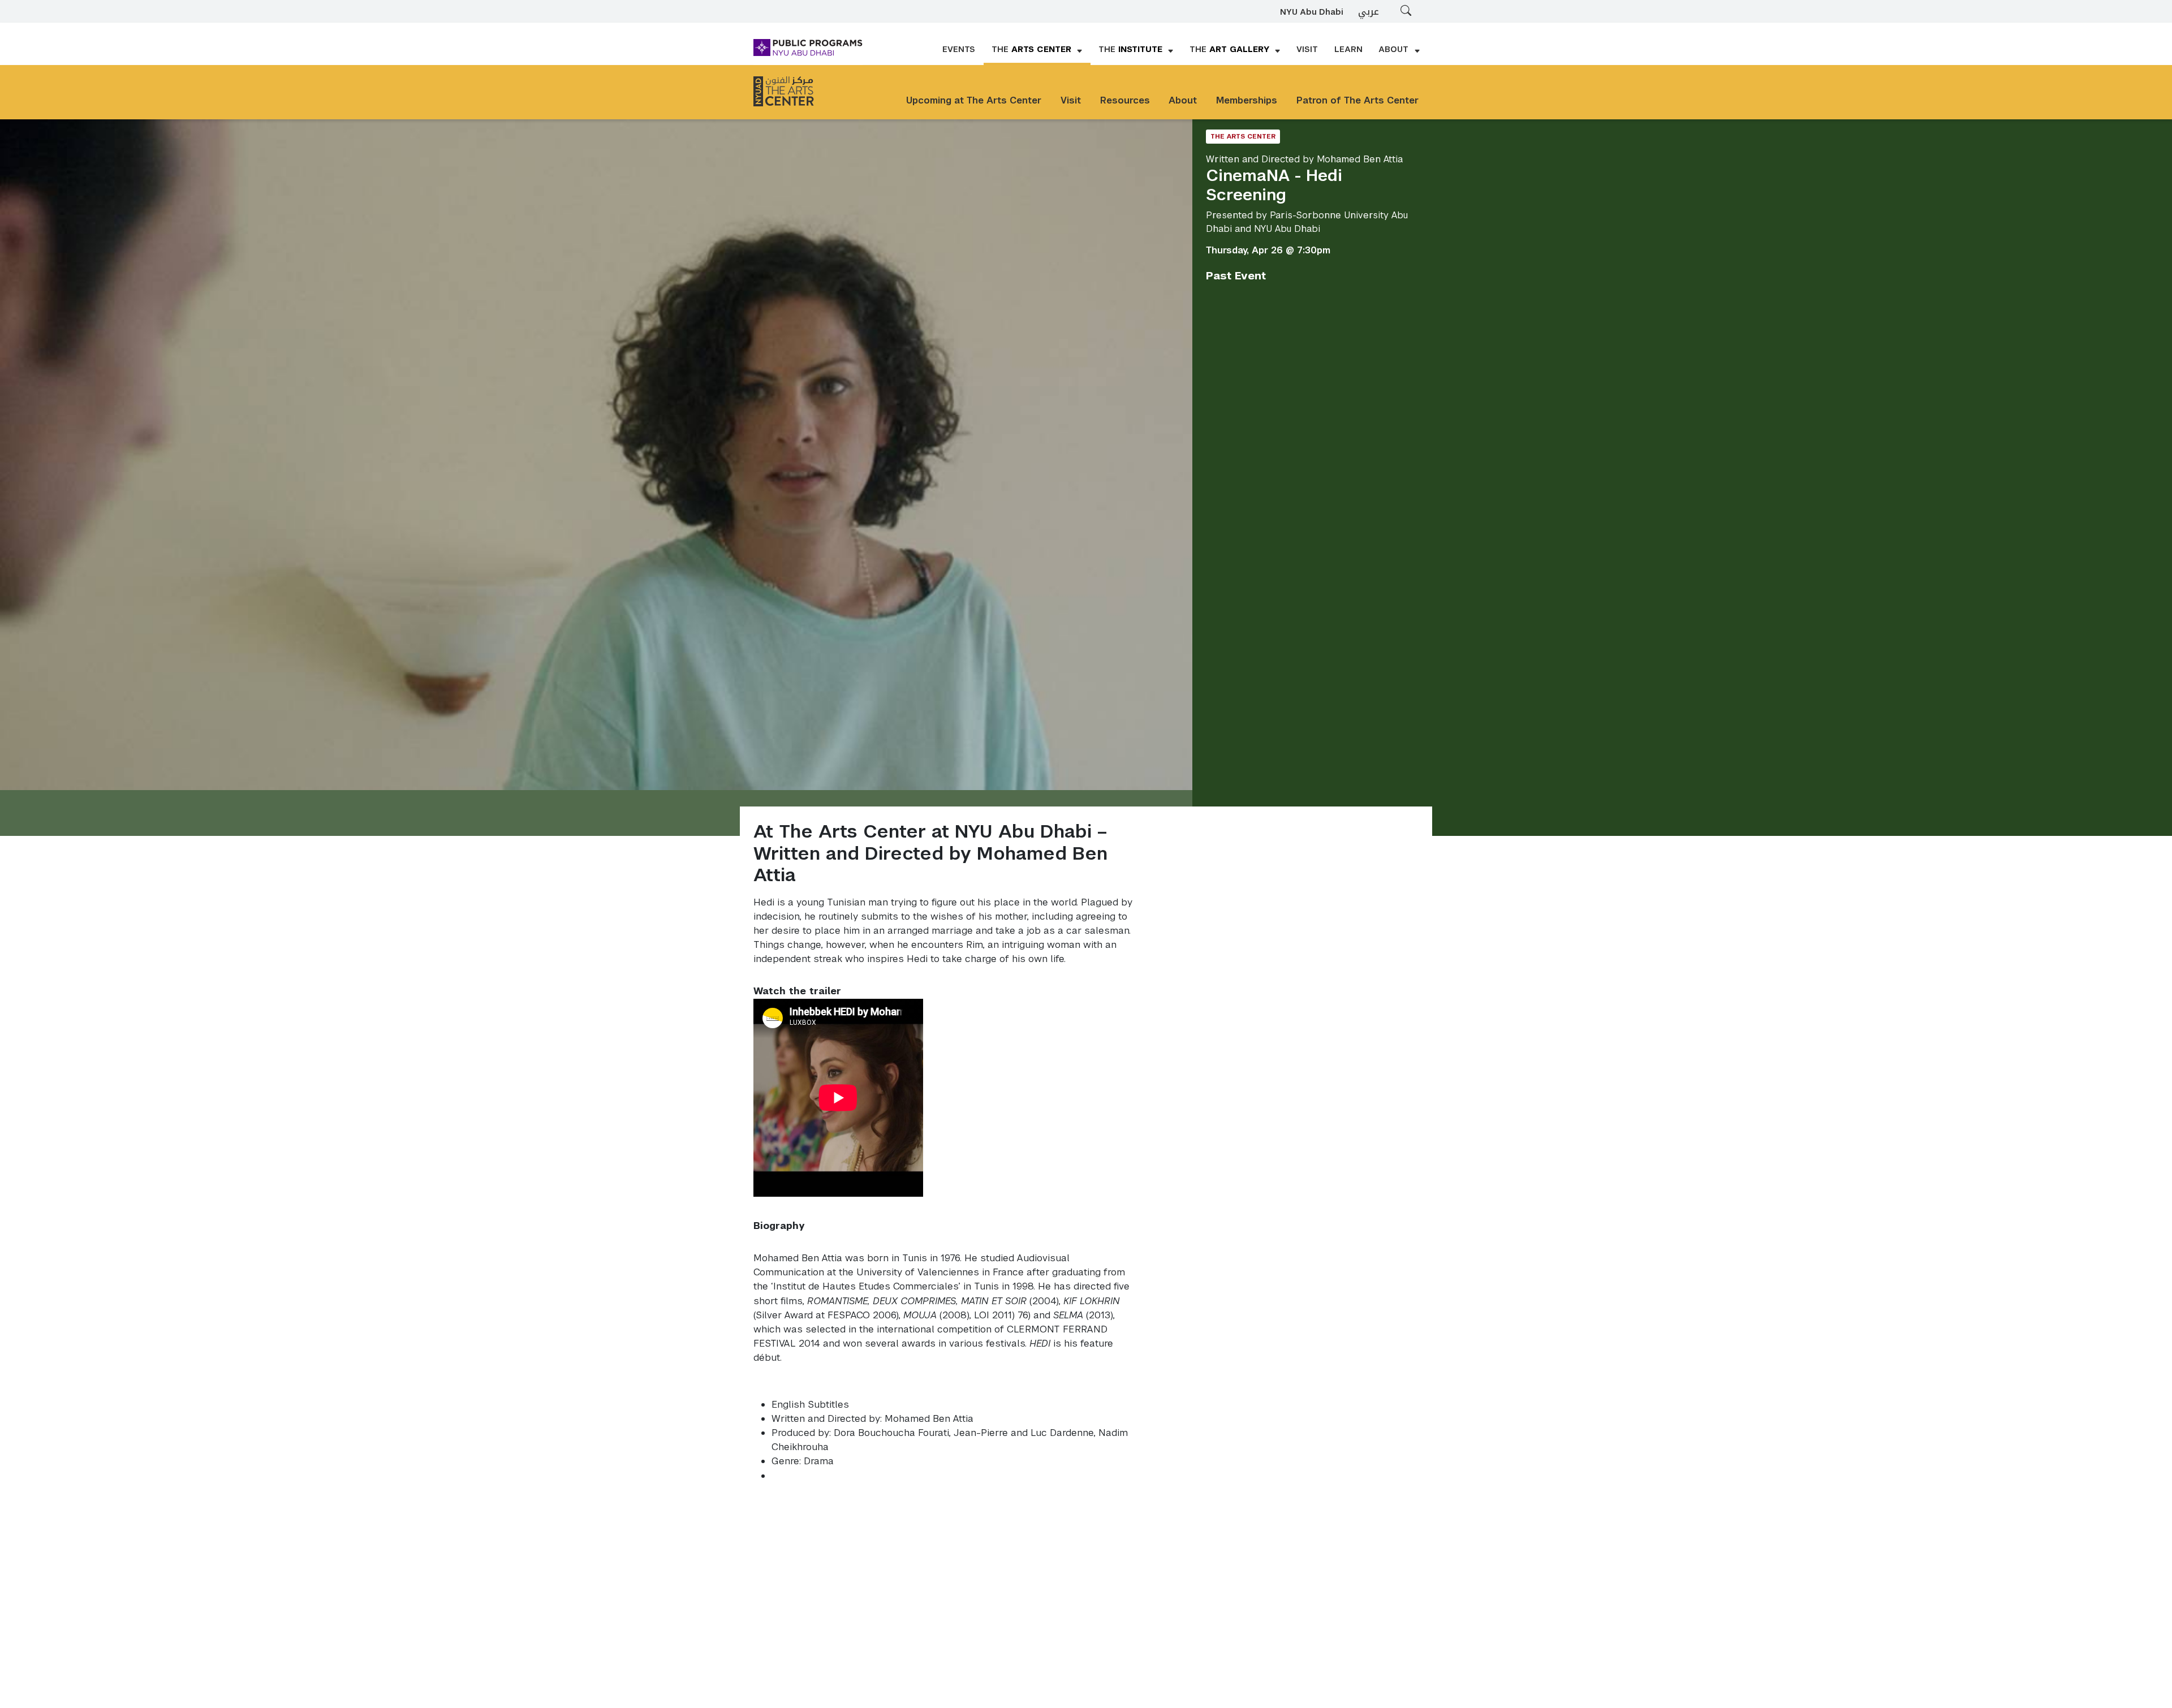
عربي (1369, 12)
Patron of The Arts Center (1357, 100)
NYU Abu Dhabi (1312, 12)
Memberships (1247, 100)
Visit (1071, 100)
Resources (1125, 100)
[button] (1037, 50)
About (1183, 100)
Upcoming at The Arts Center (974, 100)
